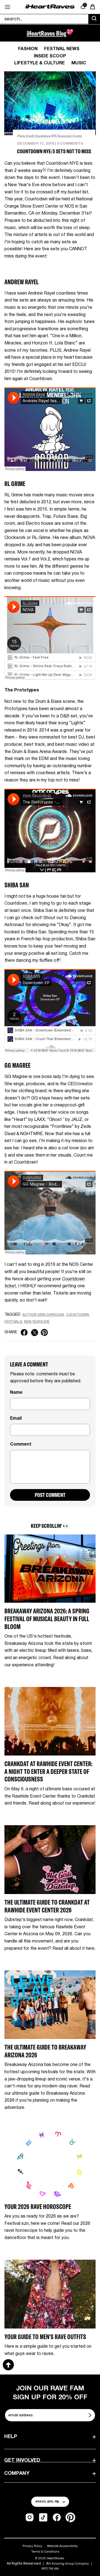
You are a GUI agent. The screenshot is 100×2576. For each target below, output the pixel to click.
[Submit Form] (91, 2415)
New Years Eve (37, 1322)
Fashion (28, 49)
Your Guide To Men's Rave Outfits (45, 2337)
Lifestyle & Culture (39, 63)
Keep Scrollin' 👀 (50, 1526)
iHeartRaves (55, 2558)
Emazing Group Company (70, 2564)
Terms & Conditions (45, 2552)
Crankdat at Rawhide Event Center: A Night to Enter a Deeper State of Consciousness (48, 1771)
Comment (21, 1444)
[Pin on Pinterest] (44, 1332)
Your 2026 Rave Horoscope (38, 2207)
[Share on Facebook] (24, 1332)
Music (79, 63)
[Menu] (7, 7)
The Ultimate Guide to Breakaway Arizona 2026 (45, 2051)
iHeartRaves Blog (47, 33)
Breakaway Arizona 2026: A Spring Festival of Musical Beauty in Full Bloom (47, 1619)
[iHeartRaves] (50, 7)
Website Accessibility (62, 2546)
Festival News (62, 49)
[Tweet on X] (35, 1333)
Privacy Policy (32, 2546)
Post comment (50, 1495)
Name (16, 1393)
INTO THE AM (50, 2569)
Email (16, 1419)
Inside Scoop (50, 56)
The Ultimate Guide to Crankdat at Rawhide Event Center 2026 (47, 1906)
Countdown (77, 1315)
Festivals (13, 1322)
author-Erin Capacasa (43, 1315)
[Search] (94, 19)
